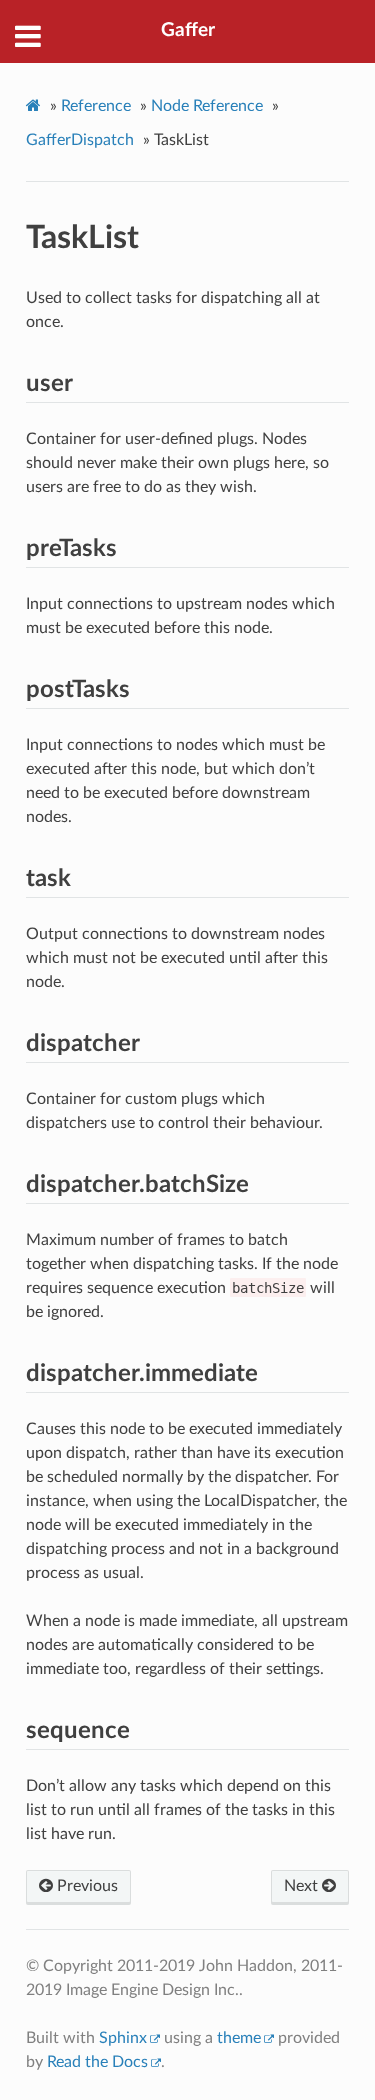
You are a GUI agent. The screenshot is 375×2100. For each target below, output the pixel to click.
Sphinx (123, 2038)
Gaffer (188, 30)
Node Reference (207, 106)
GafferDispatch (80, 140)
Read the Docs (97, 2062)
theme (239, 2038)
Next (303, 1886)
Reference (96, 106)
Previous (85, 1886)
